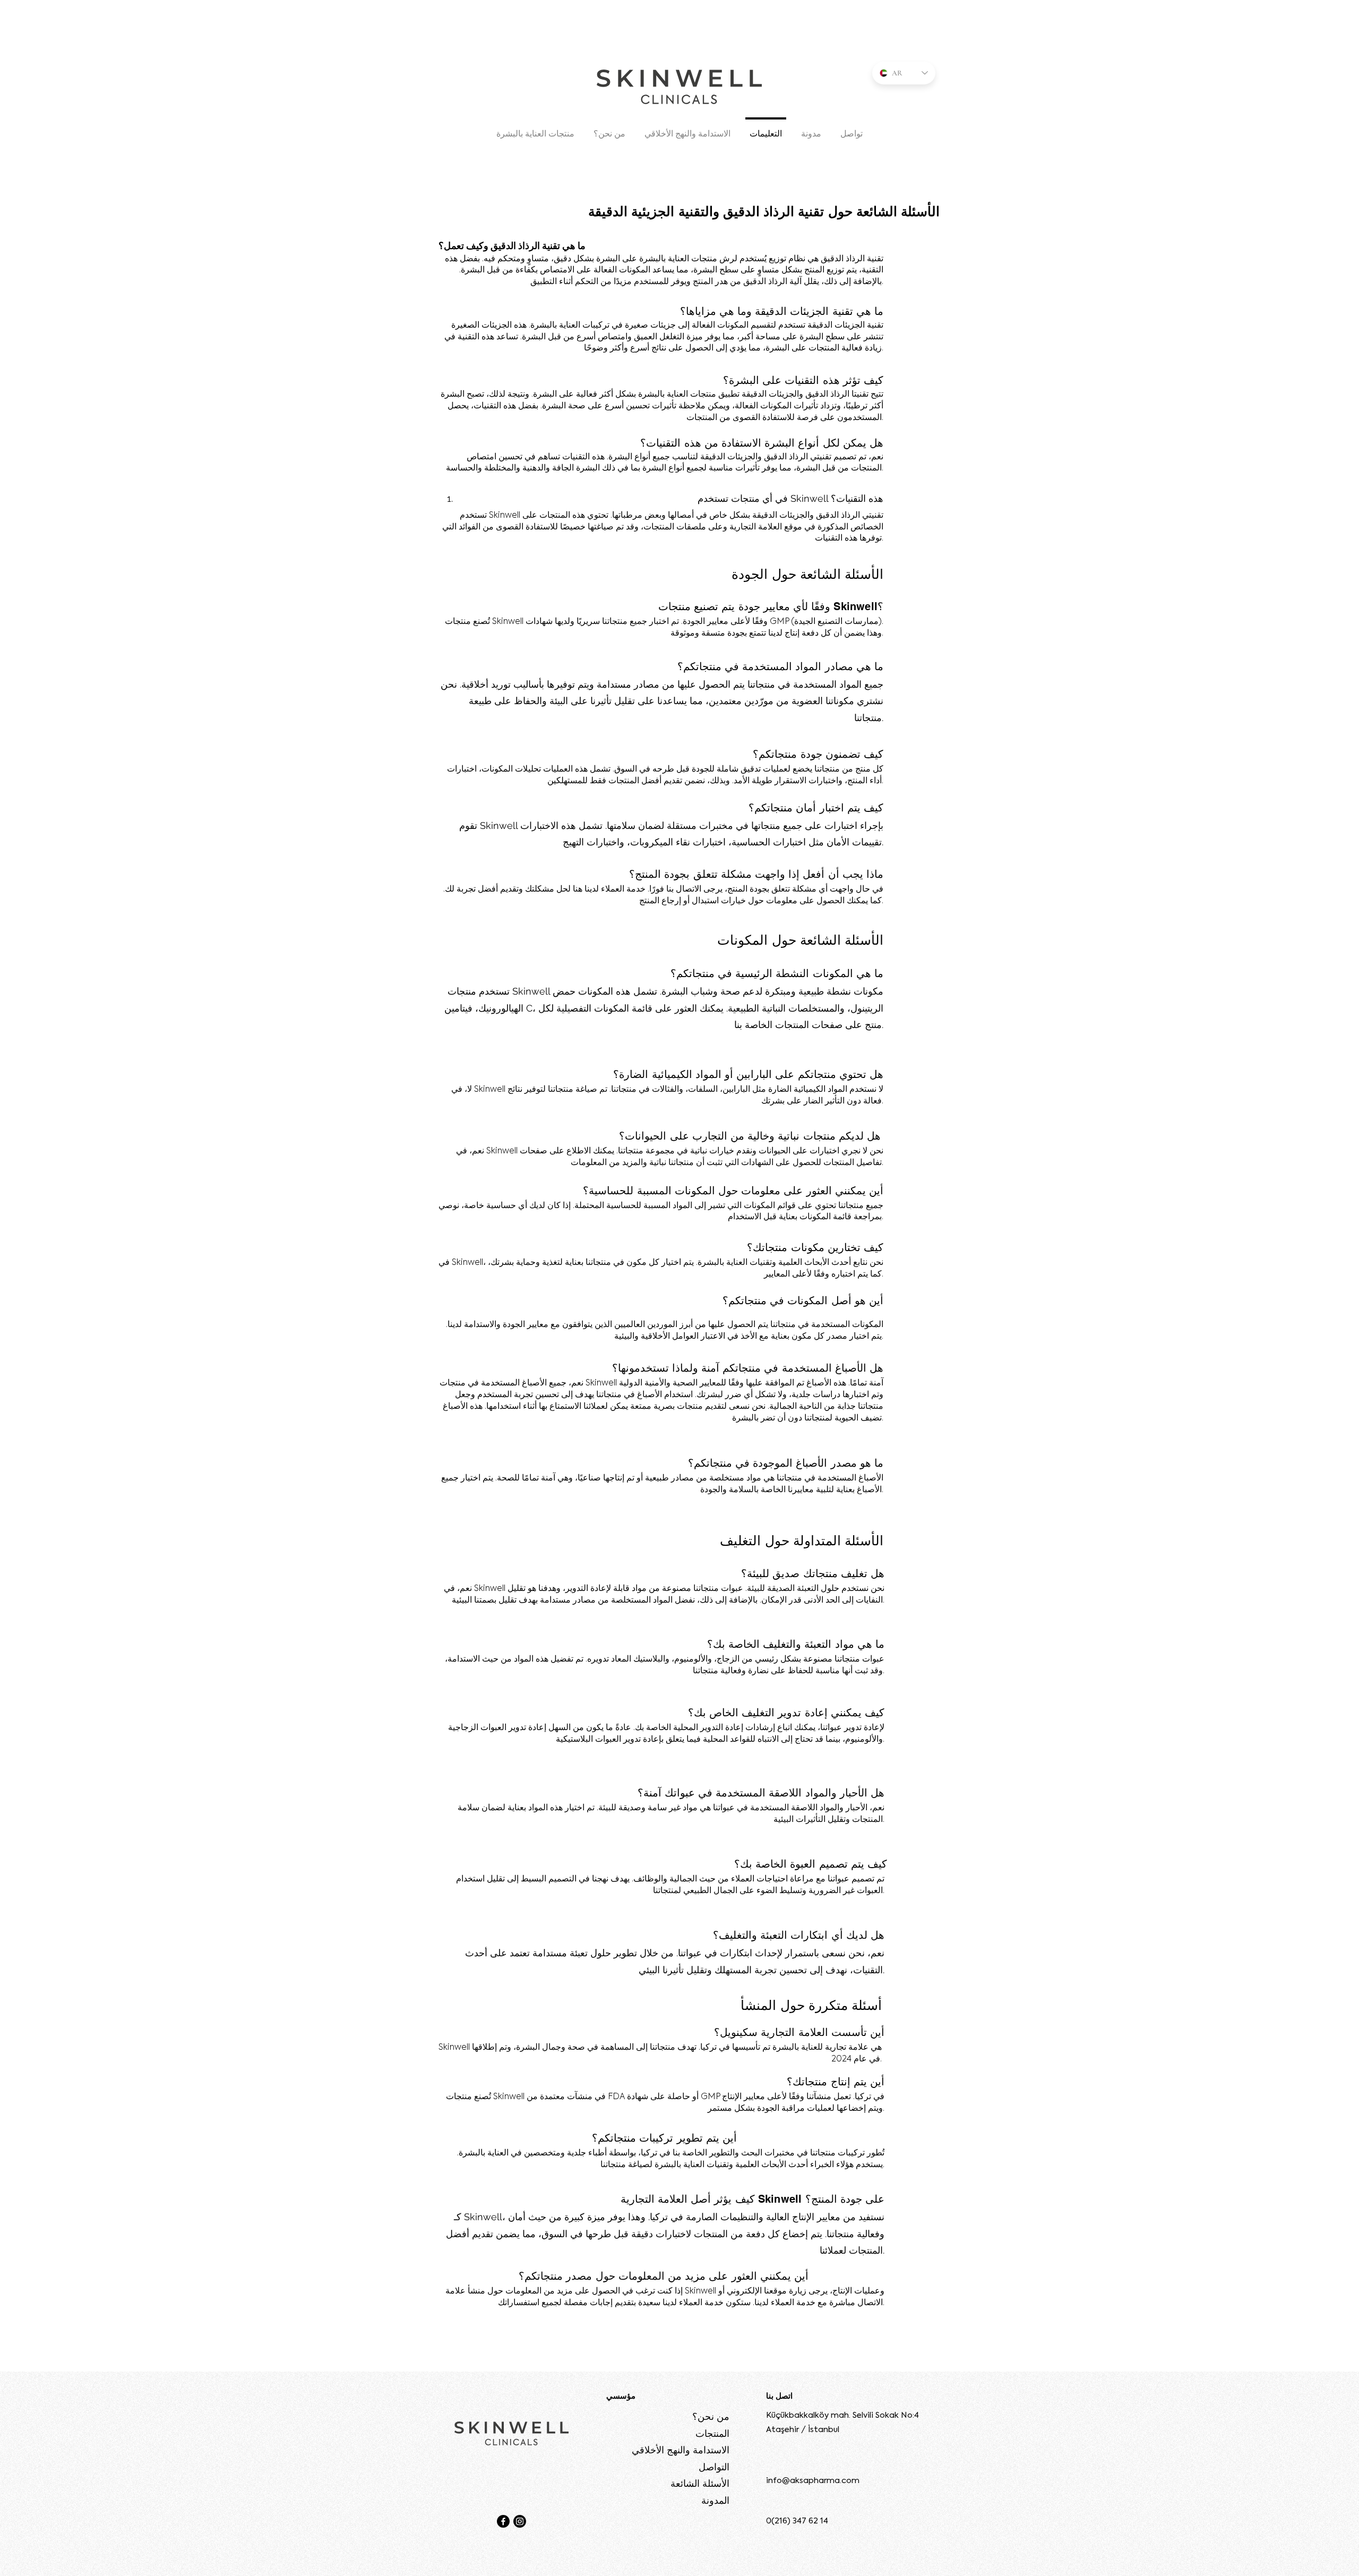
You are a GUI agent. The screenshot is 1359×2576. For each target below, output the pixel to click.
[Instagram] (520, 2521)
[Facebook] (503, 2521)
